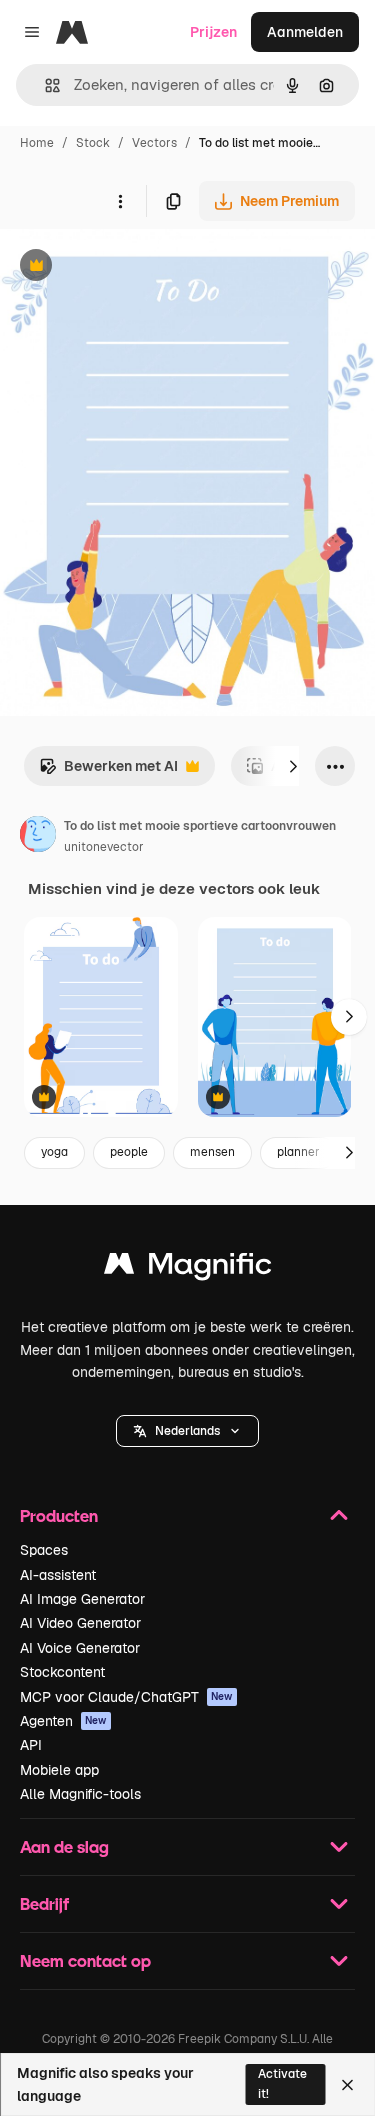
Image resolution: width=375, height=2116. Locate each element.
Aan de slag (64, 1846)
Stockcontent (62, 1672)
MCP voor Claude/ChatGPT (126, 1697)
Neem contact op (85, 1960)
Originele (131, 267)
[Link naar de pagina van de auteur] (38, 837)
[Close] (347, 2085)
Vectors (154, 143)
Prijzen (213, 32)
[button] (187, 1431)
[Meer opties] (120, 201)
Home (37, 143)
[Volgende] (293, 766)
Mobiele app (59, 1770)
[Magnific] (188, 1268)
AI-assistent (58, 1575)
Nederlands (187, 1431)
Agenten (63, 1721)
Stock (93, 143)
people (129, 1152)
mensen (212, 1152)
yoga (54, 1152)
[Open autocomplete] (44, 85)
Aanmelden (305, 32)
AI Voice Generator (80, 1648)
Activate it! (282, 2083)
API (31, 1745)
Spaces (44, 1550)
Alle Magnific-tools (80, 1794)
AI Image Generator (82, 1599)
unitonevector (104, 847)
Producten (59, 1515)
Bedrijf (44, 1903)
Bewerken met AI (108, 771)
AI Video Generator (80, 1623)
